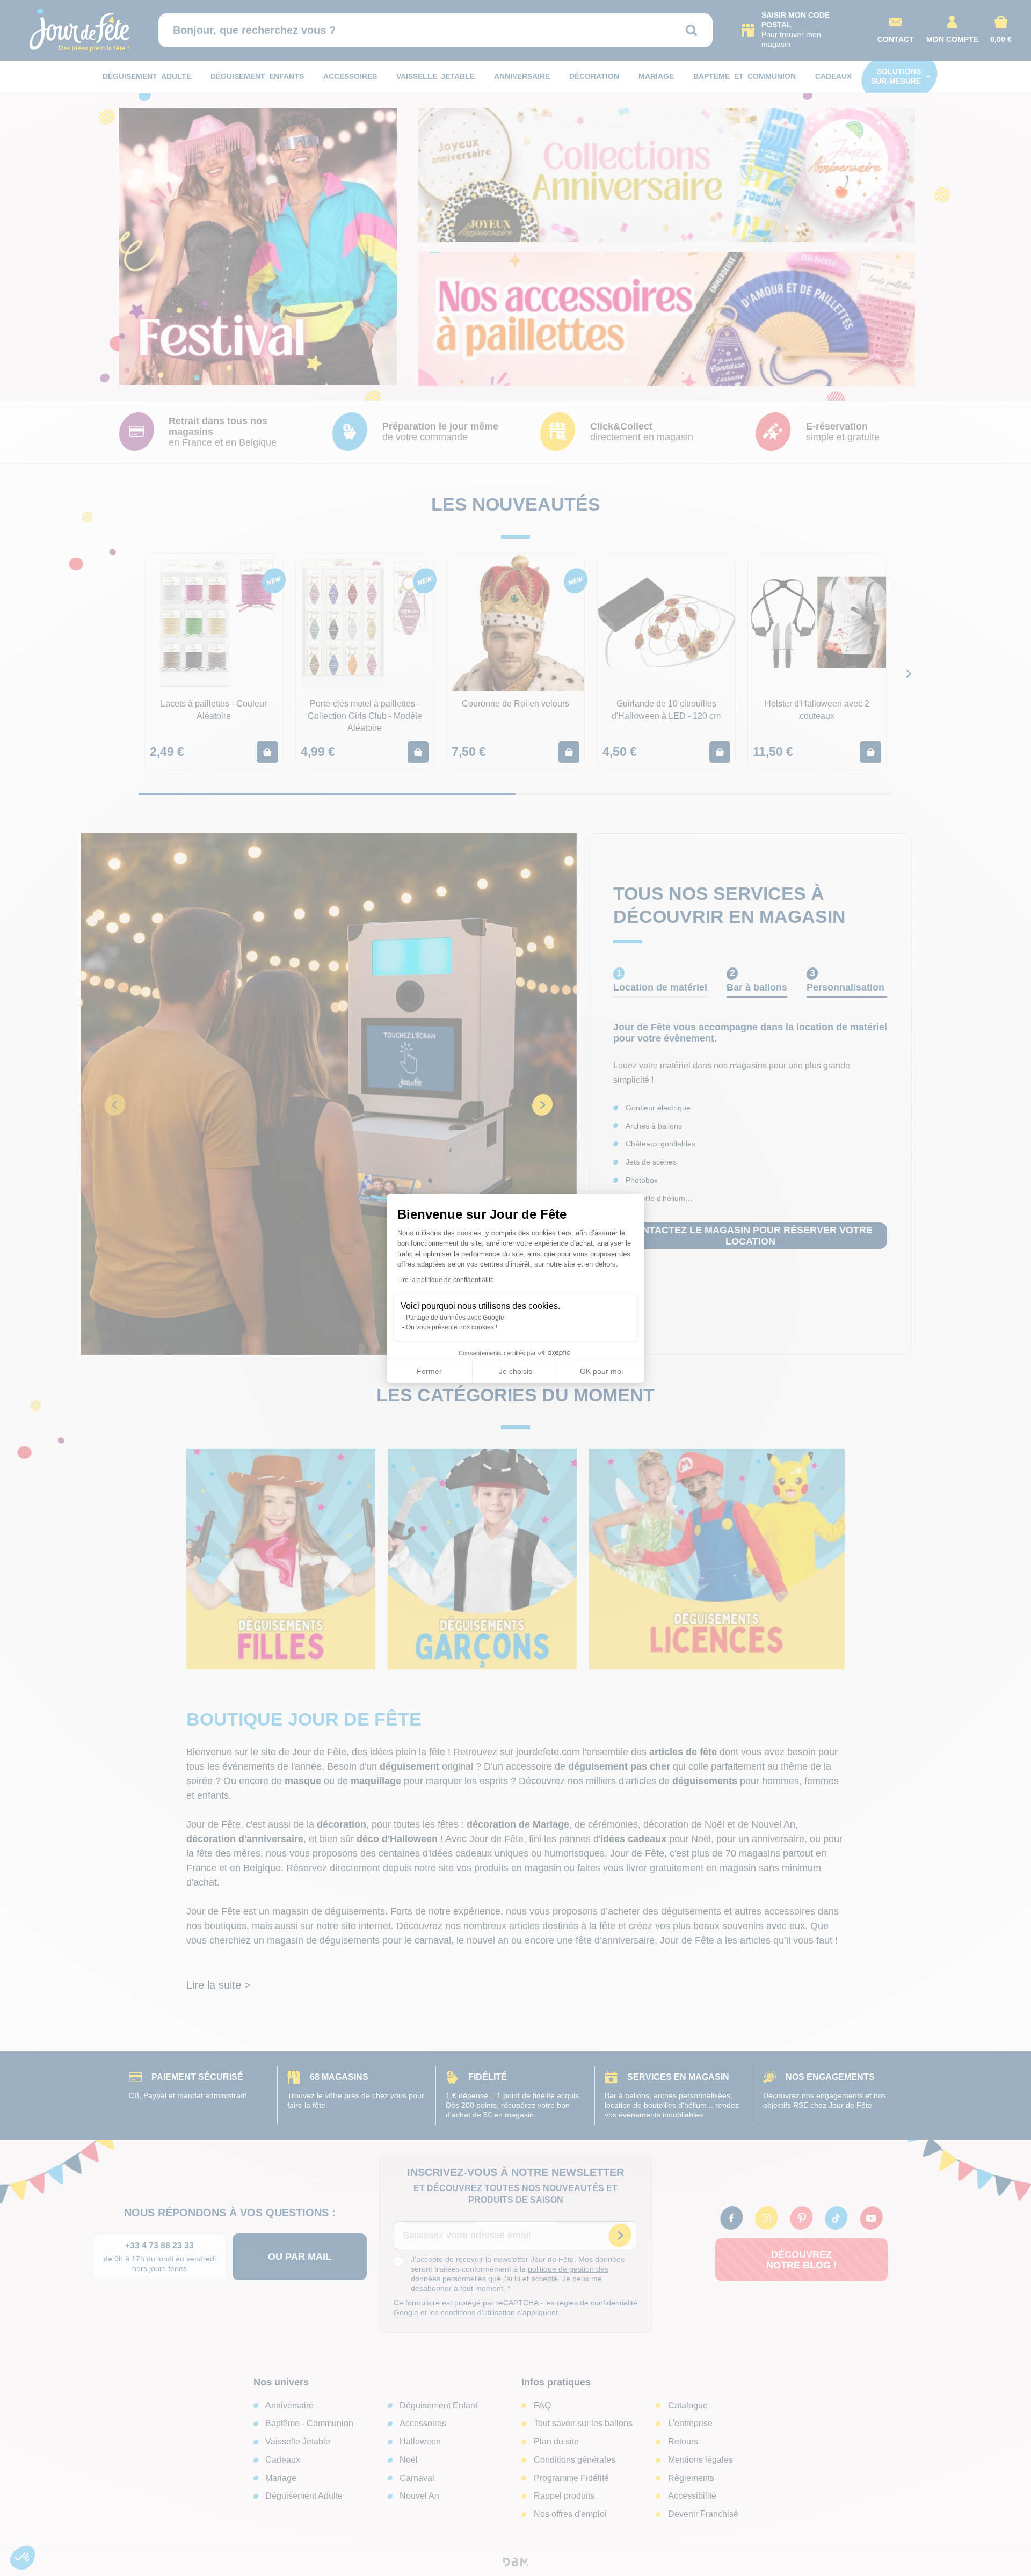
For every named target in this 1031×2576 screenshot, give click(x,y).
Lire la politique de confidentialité (446, 1280)
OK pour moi (601, 1371)
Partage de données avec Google (455, 1318)
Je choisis (515, 1371)
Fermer (429, 1371)
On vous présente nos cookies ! (452, 1327)
